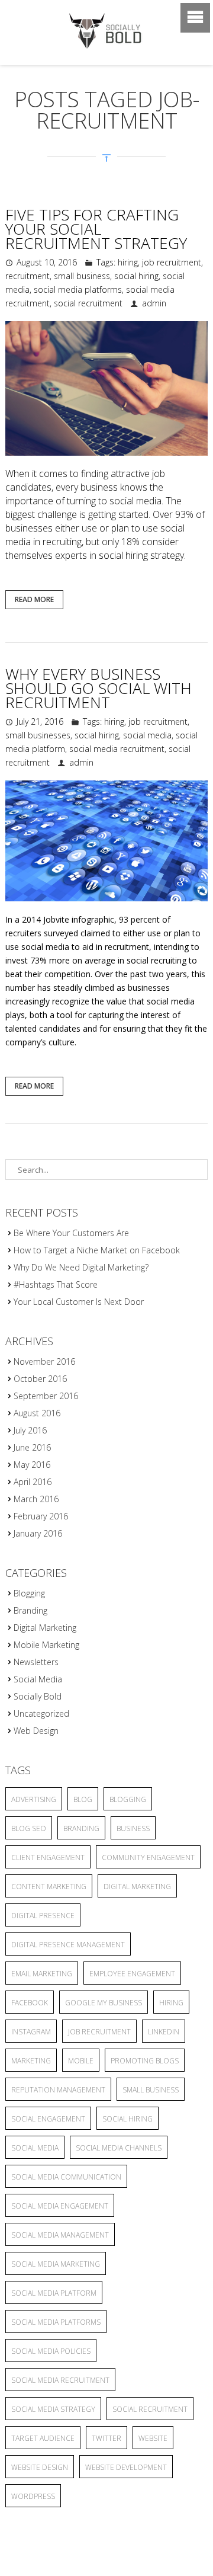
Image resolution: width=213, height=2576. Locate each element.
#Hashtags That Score (56, 1284)
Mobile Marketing (46, 1645)
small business (82, 276)
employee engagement (132, 1974)
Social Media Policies (51, 2351)
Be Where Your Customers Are (71, 1233)
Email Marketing (42, 1974)
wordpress (33, 2496)
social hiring (136, 276)
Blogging (29, 1593)
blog (83, 1799)
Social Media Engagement (60, 2206)
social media (147, 735)
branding (81, 1828)
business (133, 1828)
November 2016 (44, 1361)
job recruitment (172, 262)
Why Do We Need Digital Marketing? (81, 1267)
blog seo (29, 1828)
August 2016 (37, 1413)
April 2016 (33, 1482)
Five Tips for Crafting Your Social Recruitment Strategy (96, 229)
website (153, 2438)
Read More (34, 599)
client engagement (48, 1857)
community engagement (148, 1857)
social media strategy (53, 2409)
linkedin (164, 2032)
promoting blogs (145, 2061)
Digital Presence (43, 1916)
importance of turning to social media (83, 501)
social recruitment (88, 303)
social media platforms (78, 289)
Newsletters (36, 1662)
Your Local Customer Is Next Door (79, 1302)
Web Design (36, 1731)
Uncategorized (41, 1713)
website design (40, 2467)
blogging (128, 1799)
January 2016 (38, 1533)
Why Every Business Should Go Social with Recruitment (99, 688)
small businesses (38, 735)
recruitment (28, 276)
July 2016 (30, 1430)
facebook (30, 2003)
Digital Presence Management (68, 1945)
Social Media (38, 1679)
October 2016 (40, 1379)
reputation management (58, 2090)
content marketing (49, 1887)
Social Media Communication (66, 2177)
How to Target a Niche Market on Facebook (97, 1250)
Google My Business (104, 2003)
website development (126, 2467)
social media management (60, 2235)
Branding (30, 1610)
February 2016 (41, 1516)
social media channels (119, 2148)
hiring (128, 262)
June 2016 (32, 1447)
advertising (34, 1799)
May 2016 (32, 1465)
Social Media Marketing (56, 2264)
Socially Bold (38, 1696)
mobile (81, 2061)
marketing (31, 2061)
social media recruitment (117, 749)
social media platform (54, 2293)
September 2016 (46, 1396)
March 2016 (36, 1499)
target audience (43, 2438)
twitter (106, 2438)
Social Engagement (48, 2119)
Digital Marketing (45, 1628)
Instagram (31, 2032)
